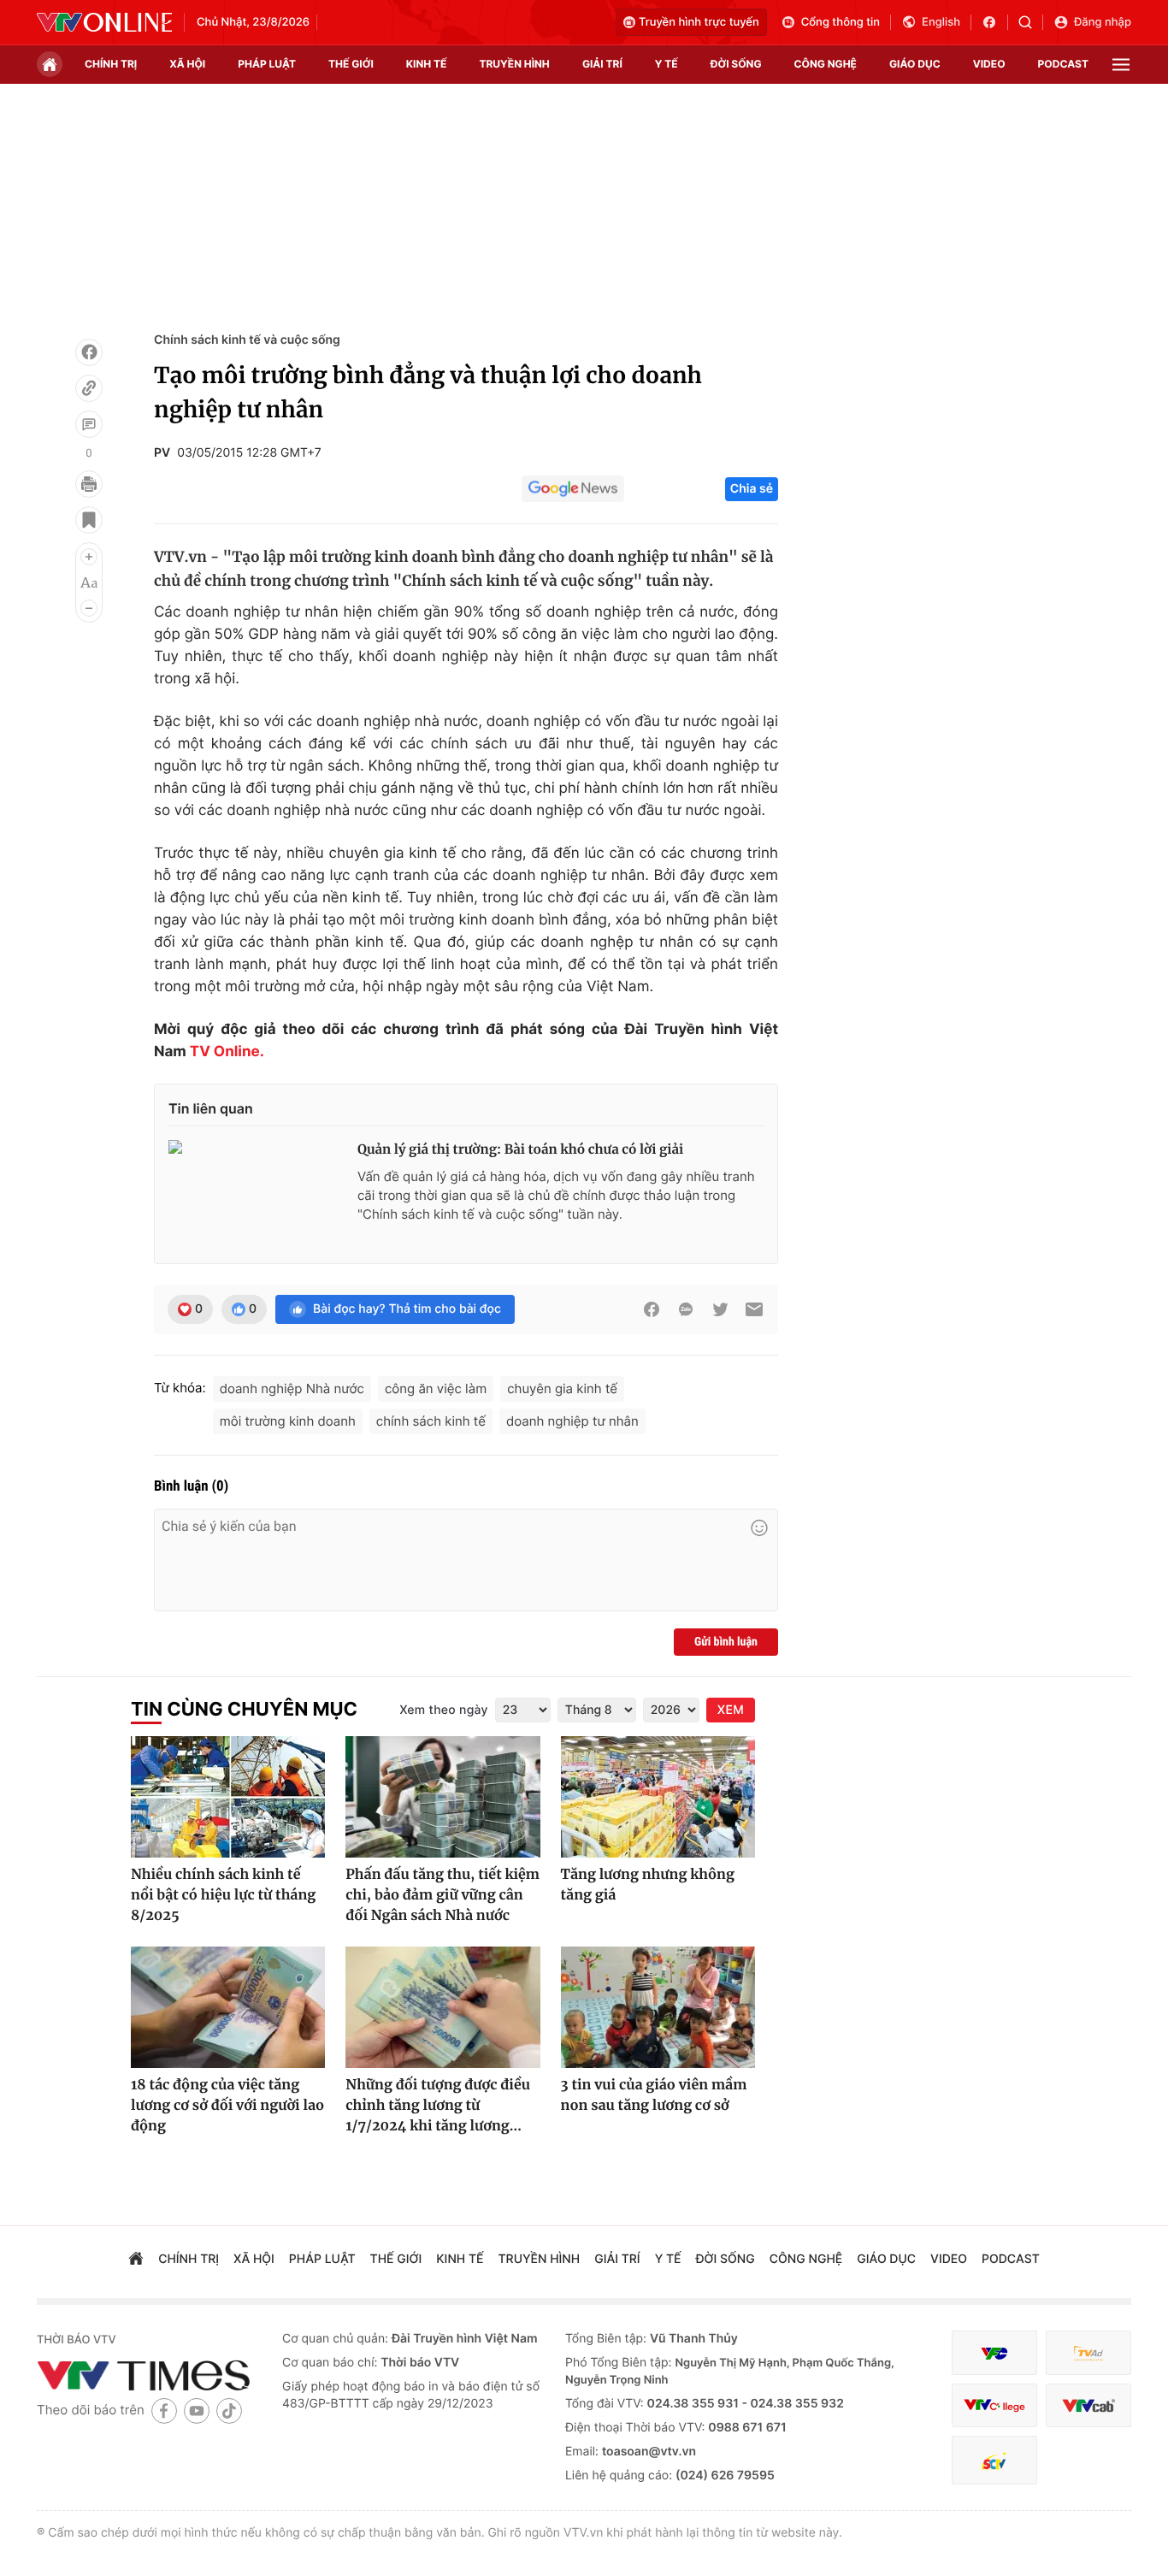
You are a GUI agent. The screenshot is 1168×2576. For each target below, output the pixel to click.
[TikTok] (229, 2411)
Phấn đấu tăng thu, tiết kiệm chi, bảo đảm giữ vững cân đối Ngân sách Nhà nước (442, 1895)
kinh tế (427, 64)
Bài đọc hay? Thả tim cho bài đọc (407, 1309)
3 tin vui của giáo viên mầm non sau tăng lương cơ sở (654, 2095)
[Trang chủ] (50, 64)
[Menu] (1121, 65)
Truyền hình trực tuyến (699, 22)
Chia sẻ (752, 489)
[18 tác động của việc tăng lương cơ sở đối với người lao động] (228, 2007)
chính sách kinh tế (431, 1421)
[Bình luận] (89, 424)
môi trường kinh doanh (288, 1421)
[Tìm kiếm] (1031, 22)
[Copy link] (89, 388)
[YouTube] (197, 2411)
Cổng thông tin (841, 22)
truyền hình (514, 64)
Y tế (667, 64)
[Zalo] (686, 1309)
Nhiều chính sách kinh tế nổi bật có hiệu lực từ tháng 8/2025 (223, 1895)
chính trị (111, 64)
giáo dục (915, 64)
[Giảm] (89, 608)
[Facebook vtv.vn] (995, 22)
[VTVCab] (1088, 2405)
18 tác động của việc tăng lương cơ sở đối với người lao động (227, 2106)
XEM (731, 1710)
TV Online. (225, 1052)
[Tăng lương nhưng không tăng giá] (658, 1797)
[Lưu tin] (89, 520)
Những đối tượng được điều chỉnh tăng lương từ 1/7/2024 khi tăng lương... (438, 2106)
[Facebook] (89, 352)
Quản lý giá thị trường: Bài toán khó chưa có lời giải (520, 1150)
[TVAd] (1088, 2353)
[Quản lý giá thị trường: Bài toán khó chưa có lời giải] (256, 1195)
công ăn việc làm (436, 1388)
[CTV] (994, 2405)
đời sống (736, 64)
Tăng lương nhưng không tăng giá (648, 1885)
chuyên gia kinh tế (562, 1388)
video (989, 64)
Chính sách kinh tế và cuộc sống (247, 340)
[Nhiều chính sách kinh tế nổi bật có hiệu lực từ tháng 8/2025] (228, 1797)
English (941, 22)
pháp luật (267, 64)
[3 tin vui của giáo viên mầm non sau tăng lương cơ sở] (658, 2007)
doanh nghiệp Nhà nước (292, 1388)
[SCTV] (994, 2460)
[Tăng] (89, 557)
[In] (89, 484)
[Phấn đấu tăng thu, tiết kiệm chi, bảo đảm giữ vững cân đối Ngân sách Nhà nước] (442, 1797)
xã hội (187, 64)
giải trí (602, 64)
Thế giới (351, 64)
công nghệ (826, 64)
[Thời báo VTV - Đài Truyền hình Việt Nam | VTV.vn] (104, 22)
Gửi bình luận (726, 1642)
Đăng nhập (1103, 22)
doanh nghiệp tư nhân (572, 1421)
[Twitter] (720, 1309)
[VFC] (994, 2353)
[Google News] (573, 489)
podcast (1063, 64)
